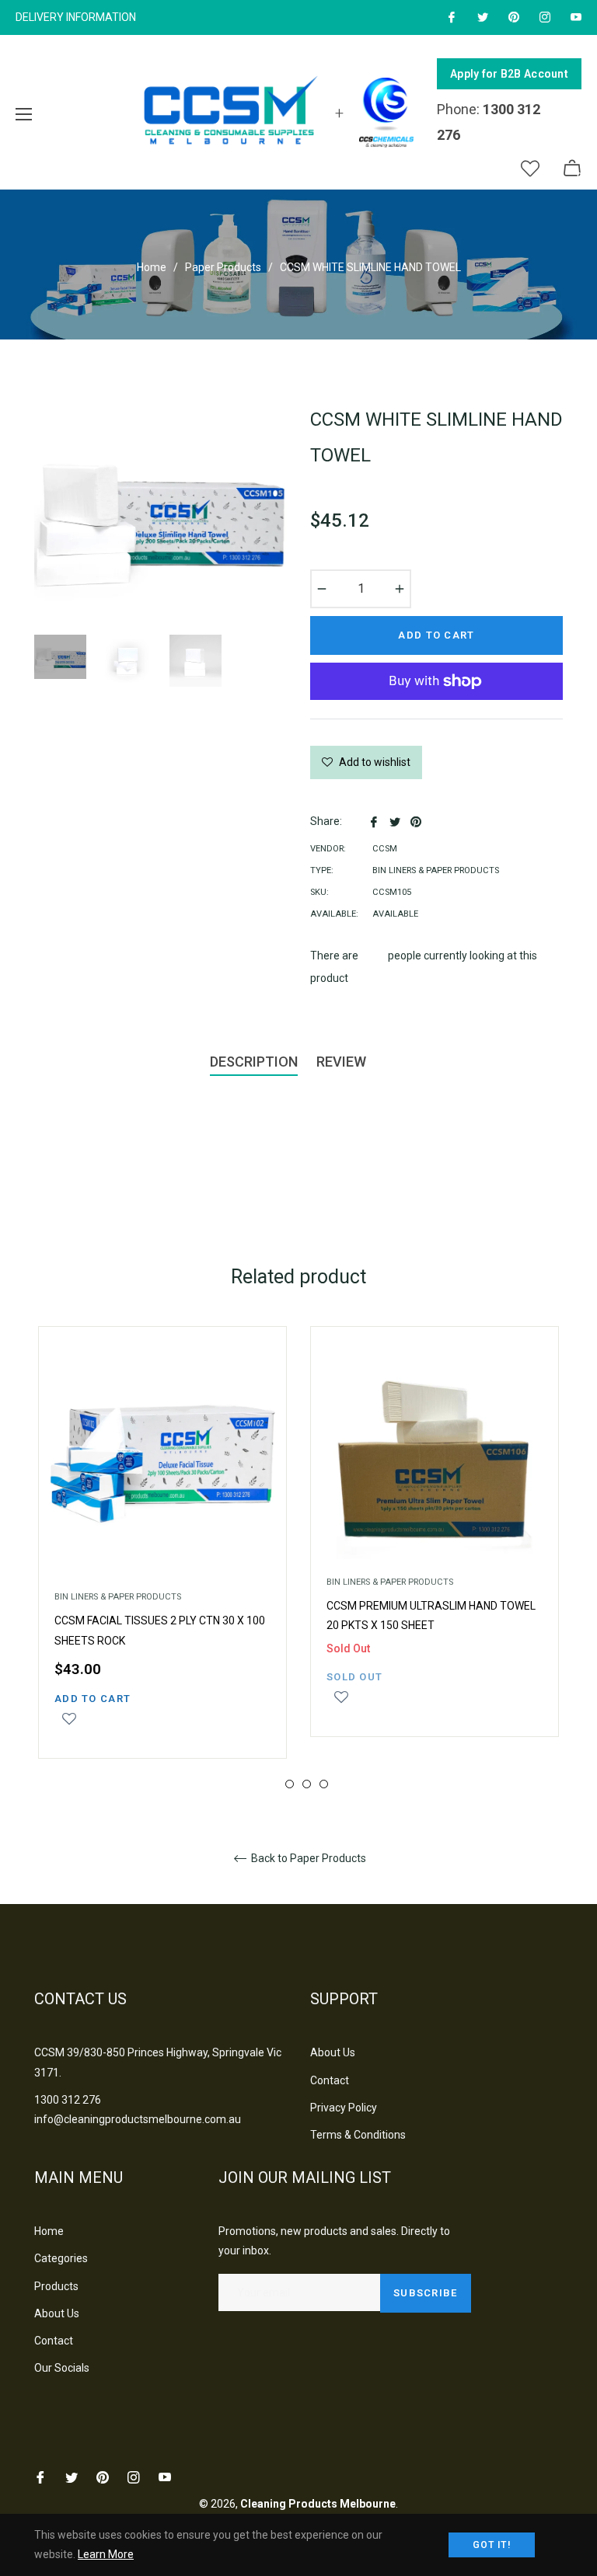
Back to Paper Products (307, 1858)
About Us (333, 2052)
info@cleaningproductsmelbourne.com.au (138, 2119)
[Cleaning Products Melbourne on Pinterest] (513, 17)
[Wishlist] (530, 169)
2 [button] (290, 1784)
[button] (69, 1726)
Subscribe (426, 2293)
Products (56, 2286)
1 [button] (272, 1784)
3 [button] (307, 1784)
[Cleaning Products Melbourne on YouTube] (575, 17)
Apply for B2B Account (509, 74)
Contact (330, 2080)
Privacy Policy (344, 2108)
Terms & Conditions (358, 2135)
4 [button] (324, 1784)
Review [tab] (343, 1062)
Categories (61, 2258)
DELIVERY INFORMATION (76, 17)
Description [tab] (254, 1062)
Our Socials (62, 2368)
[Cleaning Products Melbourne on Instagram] (544, 17)
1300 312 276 (68, 2100)
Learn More (106, 2554)
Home (152, 267)
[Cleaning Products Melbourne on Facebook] (451, 17)
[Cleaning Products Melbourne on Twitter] (482, 17)
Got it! (492, 2545)
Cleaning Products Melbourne (318, 2504)
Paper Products (223, 267)
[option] (162, 1558)
